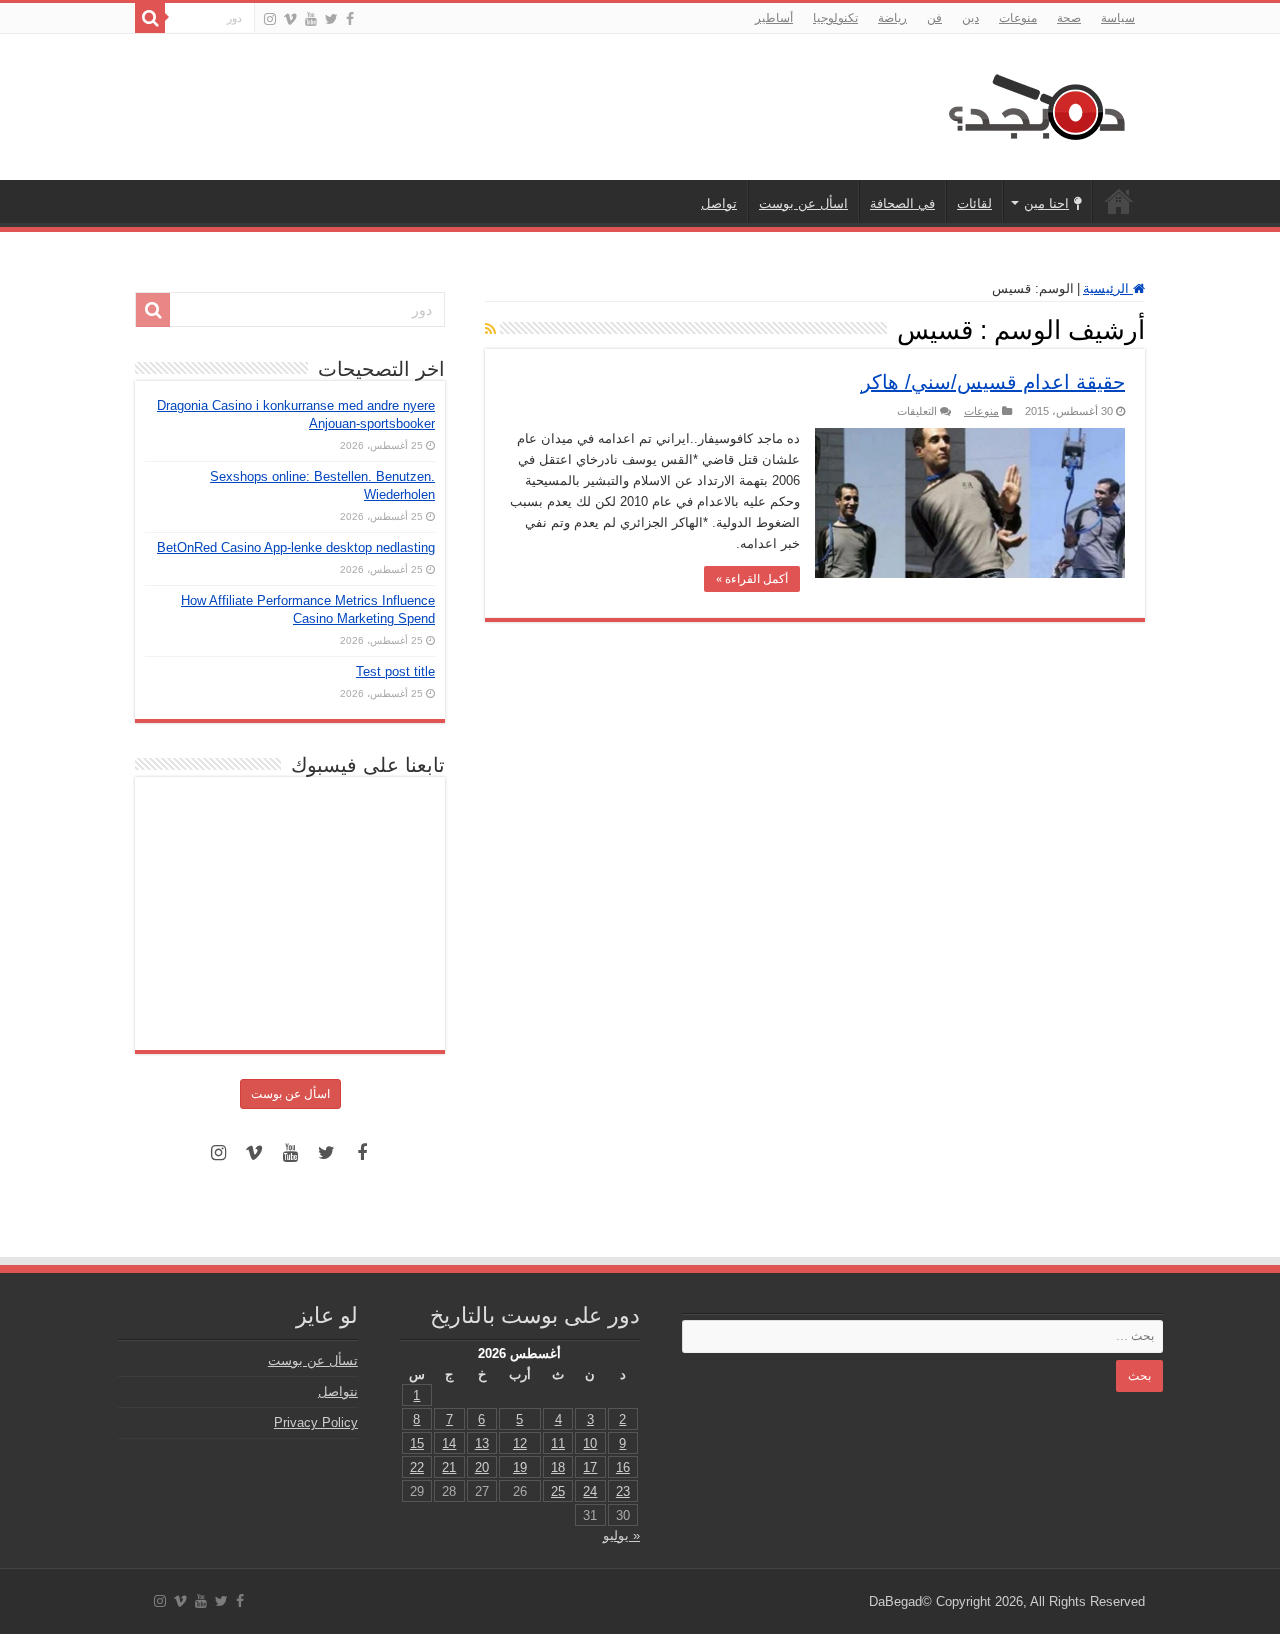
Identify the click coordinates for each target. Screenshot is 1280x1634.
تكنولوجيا (835, 18)
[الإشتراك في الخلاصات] (490, 329)
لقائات (974, 203)
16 (623, 1467)
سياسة (1118, 18)
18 (558, 1467)
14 (449, 1443)
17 (590, 1467)
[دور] (150, 18)
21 (449, 1467)
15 (417, 1443)
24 (590, 1491)
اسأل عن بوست (803, 203)
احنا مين (1046, 203)
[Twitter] (331, 19)
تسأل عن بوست (313, 1360)
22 (417, 1467)
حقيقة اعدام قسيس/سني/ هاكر (993, 382)
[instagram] (270, 19)
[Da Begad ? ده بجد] (1035, 103)
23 (623, 1491)
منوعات (1018, 18)
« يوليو (621, 1535)
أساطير (774, 18)
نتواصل (338, 1391)
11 (558, 1443)
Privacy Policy (316, 1422)
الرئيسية (1119, 201)
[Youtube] (311, 19)
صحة (1069, 18)
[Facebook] (350, 19)
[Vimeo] (290, 19)
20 (482, 1467)
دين (970, 18)
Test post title (395, 671)
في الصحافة (902, 203)
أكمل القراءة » (752, 579)
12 (520, 1443)
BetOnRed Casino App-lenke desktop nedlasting (296, 547)
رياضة (892, 18)
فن (934, 18)
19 (520, 1467)
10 (590, 1443)
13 (482, 1443)
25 (558, 1491)
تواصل (719, 203)
